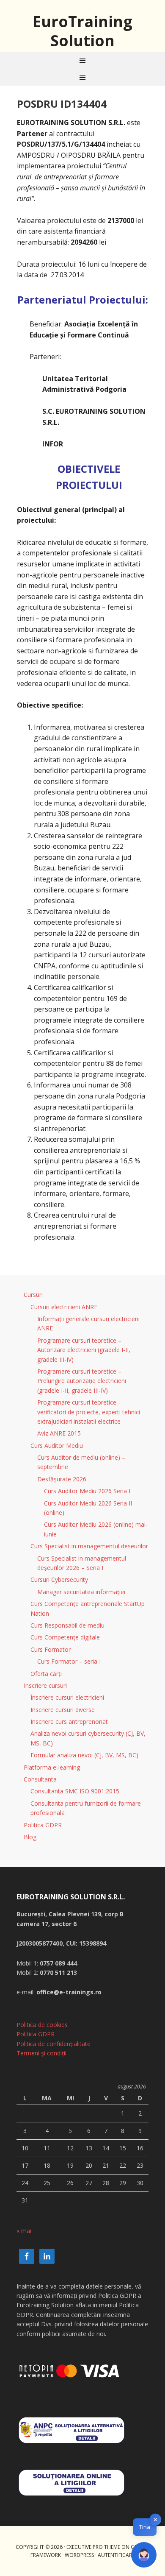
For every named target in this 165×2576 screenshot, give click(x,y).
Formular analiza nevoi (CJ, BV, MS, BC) (84, 1755)
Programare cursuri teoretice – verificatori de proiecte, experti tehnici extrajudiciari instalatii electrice (89, 1412)
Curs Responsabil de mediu (67, 1625)
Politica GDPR (43, 1825)
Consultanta (40, 1779)
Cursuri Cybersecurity (59, 1579)
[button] (144, 2555)
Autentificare (116, 2555)
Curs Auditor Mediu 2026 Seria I (87, 1491)
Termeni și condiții (41, 2053)
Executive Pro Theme (93, 2547)
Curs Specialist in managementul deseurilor (89, 1546)
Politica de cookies (42, 2025)
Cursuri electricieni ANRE (64, 1307)
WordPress (79, 2555)
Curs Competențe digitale (65, 1637)
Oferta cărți (46, 1674)
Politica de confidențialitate (54, 2044)
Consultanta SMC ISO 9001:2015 (75, 1791)
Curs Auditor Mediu (57, 1446)
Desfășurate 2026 (62, 1479)
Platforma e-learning (52, 1767)
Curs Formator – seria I (69, 1661)
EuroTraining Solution (82, 31)
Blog (30, 1837)
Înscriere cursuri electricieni (67, 1697)
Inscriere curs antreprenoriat (69, 1722)
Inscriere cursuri (45, 1685)
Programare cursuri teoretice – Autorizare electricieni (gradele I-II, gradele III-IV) (84, 1350)
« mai (24, 2231)
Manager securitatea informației (81, 1592)
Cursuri (33, 1295)
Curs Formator (51, 1649)
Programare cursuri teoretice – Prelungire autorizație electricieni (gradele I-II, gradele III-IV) (82, 1381)
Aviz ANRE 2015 (59, 1433)
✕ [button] (155, 2520)
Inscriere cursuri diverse (63, 1710)
